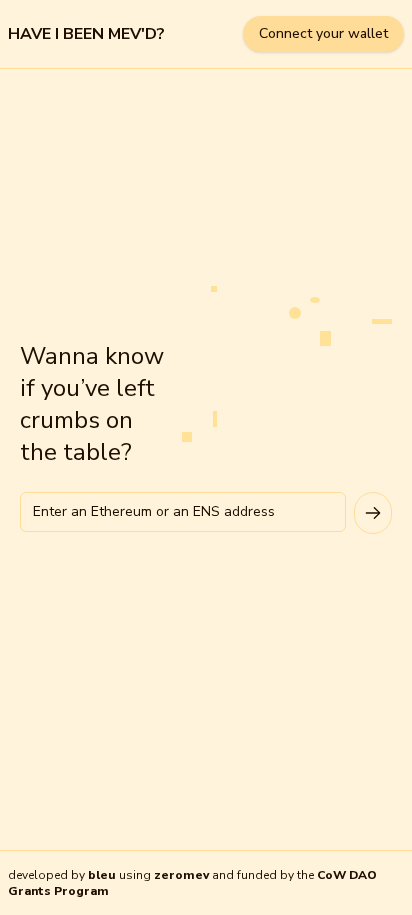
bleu (102, 875)
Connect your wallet (323, 33)
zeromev (181, 875)
